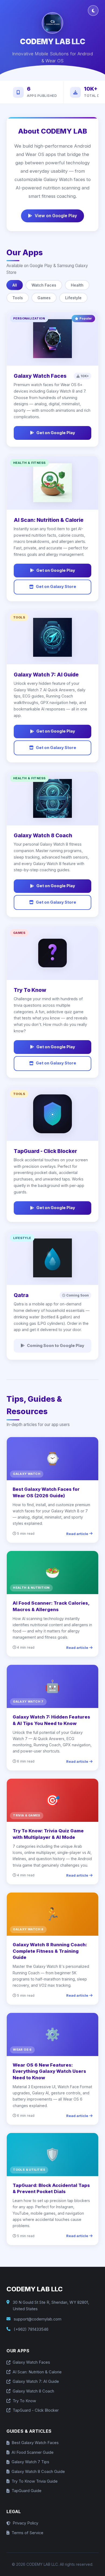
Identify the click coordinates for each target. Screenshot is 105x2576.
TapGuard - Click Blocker (36, 2410)
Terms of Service (27, 2533)
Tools (18, 298)
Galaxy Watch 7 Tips (30, 2462)
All (15, 285)
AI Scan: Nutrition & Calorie (37, 2372)
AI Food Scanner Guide (33, 2452)
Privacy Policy (25, 2523)
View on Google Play (56, 216)
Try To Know (24, 2401)
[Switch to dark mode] (93, 11)
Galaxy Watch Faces (31, 2362)
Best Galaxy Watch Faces (35, 2443)
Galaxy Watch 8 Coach (33, 2391)
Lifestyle (73, 298)
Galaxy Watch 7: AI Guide (36, 2381)
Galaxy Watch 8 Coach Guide (38, 2472)
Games (44, 298)
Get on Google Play (56, 433)
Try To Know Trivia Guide (35, 2481)
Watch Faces (44, 285)
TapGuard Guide (27, 2491)
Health (77, 285)
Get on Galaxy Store (56, 587)
